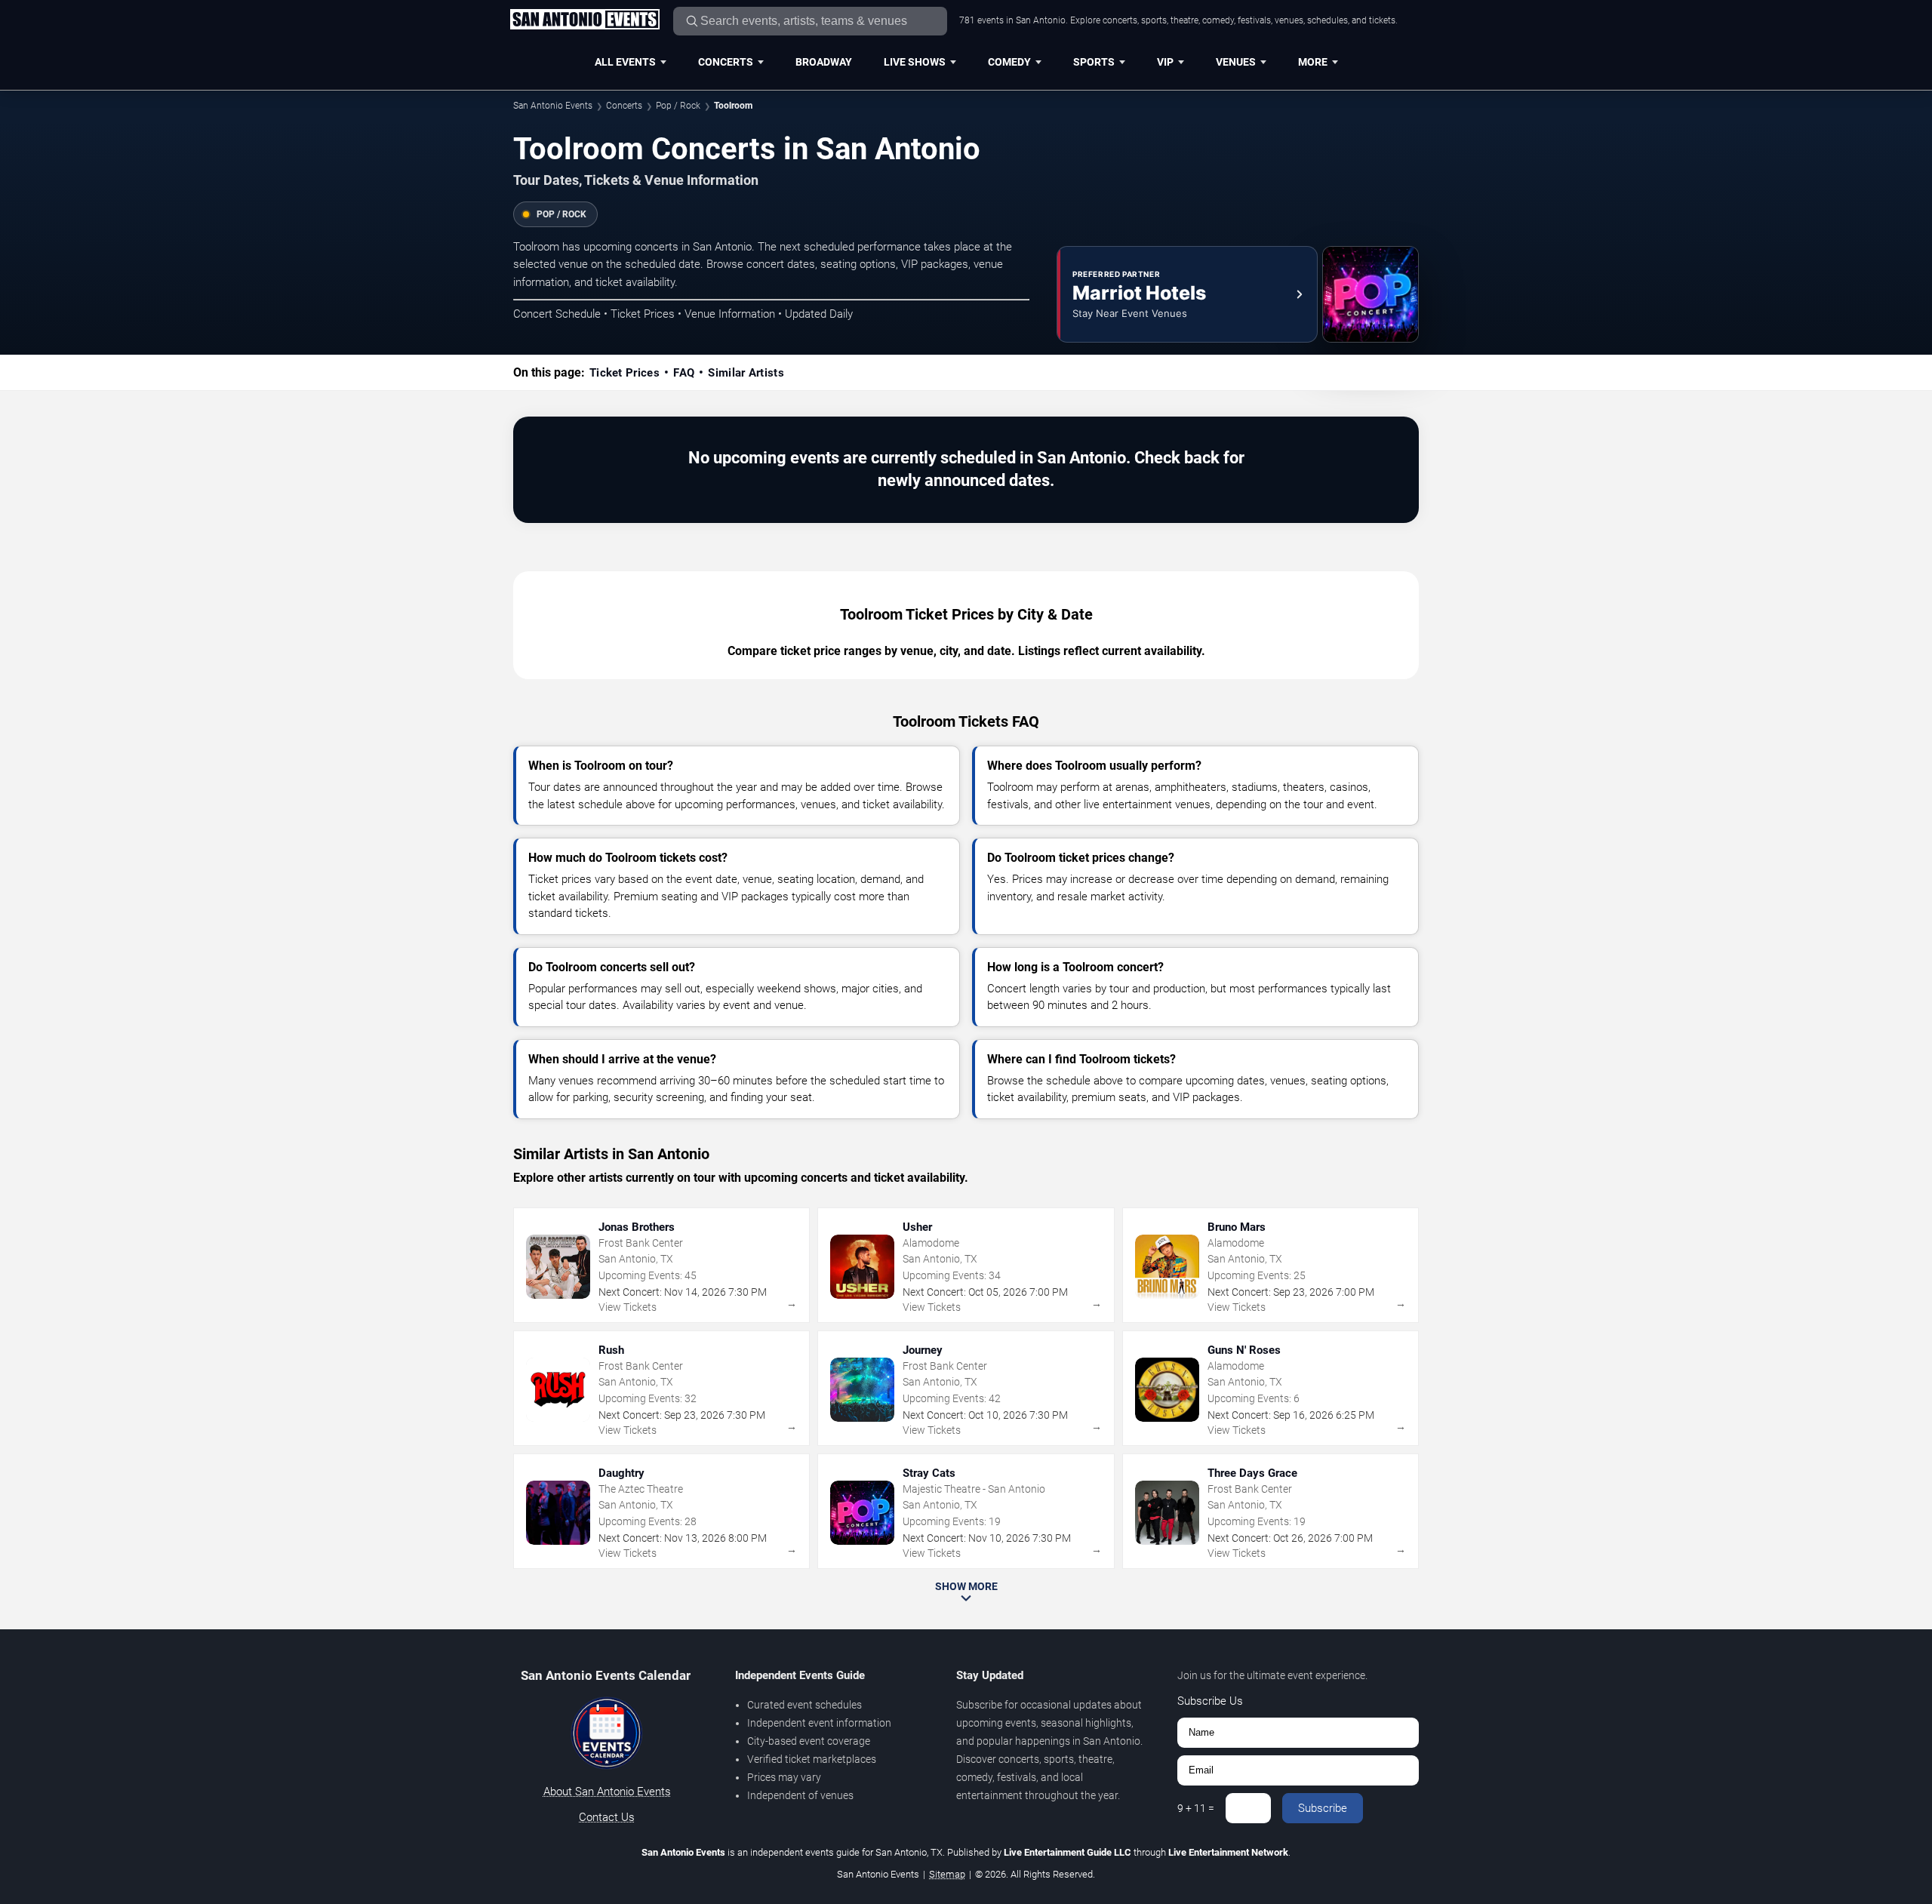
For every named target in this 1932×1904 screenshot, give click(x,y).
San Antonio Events (553, 106)
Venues (1236, 62)
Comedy (1009, 62)
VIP (1165, 62)
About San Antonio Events (607, 1792)
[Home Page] (585, 20)
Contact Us (607, 1817)
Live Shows (915, 62)
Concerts (726, 62)
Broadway (824, 62)
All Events (625, 62)
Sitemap (947, 1874)
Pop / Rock (678, 106)
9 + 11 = (1196, 1808)
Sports (1094, 62)
